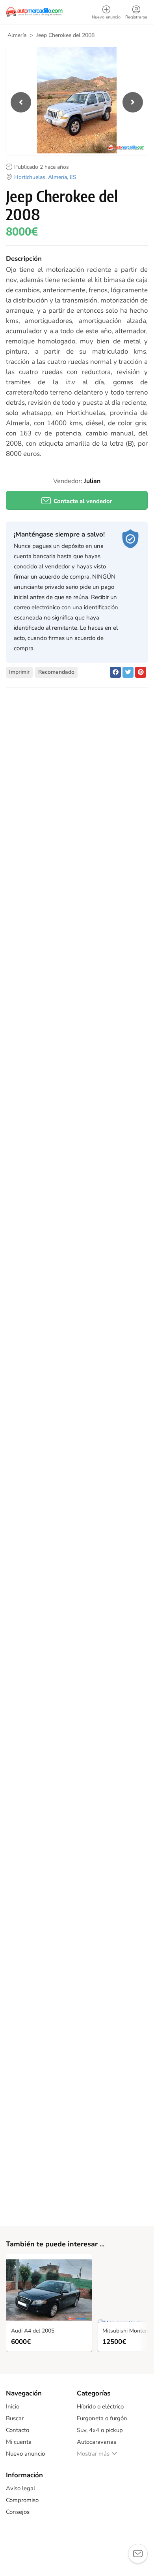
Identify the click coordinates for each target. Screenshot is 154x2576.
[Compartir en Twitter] (128, 672)
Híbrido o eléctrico (100, 2406)
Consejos (18, 2512)
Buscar (15, 2418)
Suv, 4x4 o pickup (100, 2430)
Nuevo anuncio (25, 2454)
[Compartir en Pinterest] (141, 672)
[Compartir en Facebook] (115, 672)
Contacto (18, 2430)
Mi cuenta (19, 2442)
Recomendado (56, 672)
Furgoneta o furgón (102, 2418)
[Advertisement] (77, 794)
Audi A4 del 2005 (33, 2331)
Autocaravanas (96, 2442)
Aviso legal (20, 2488)
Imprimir (19, 672)
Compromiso (22, 2500)
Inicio (13, 2406)
